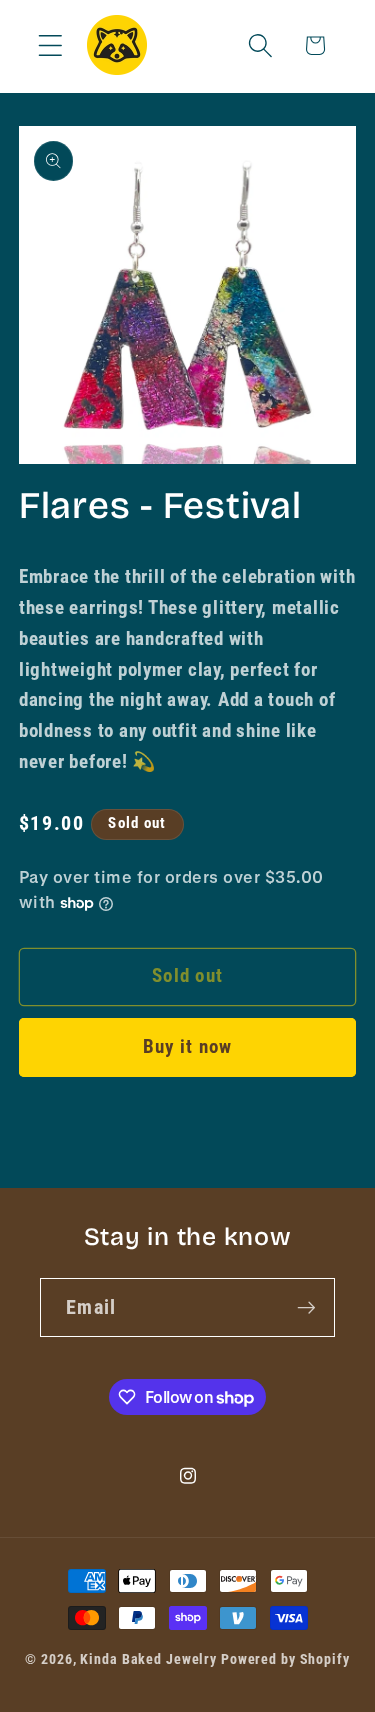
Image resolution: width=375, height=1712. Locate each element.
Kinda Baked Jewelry (148, 1659)
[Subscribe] (306, 1307)
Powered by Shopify (285, 1659)
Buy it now (188, 1047)
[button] (50, 45)
